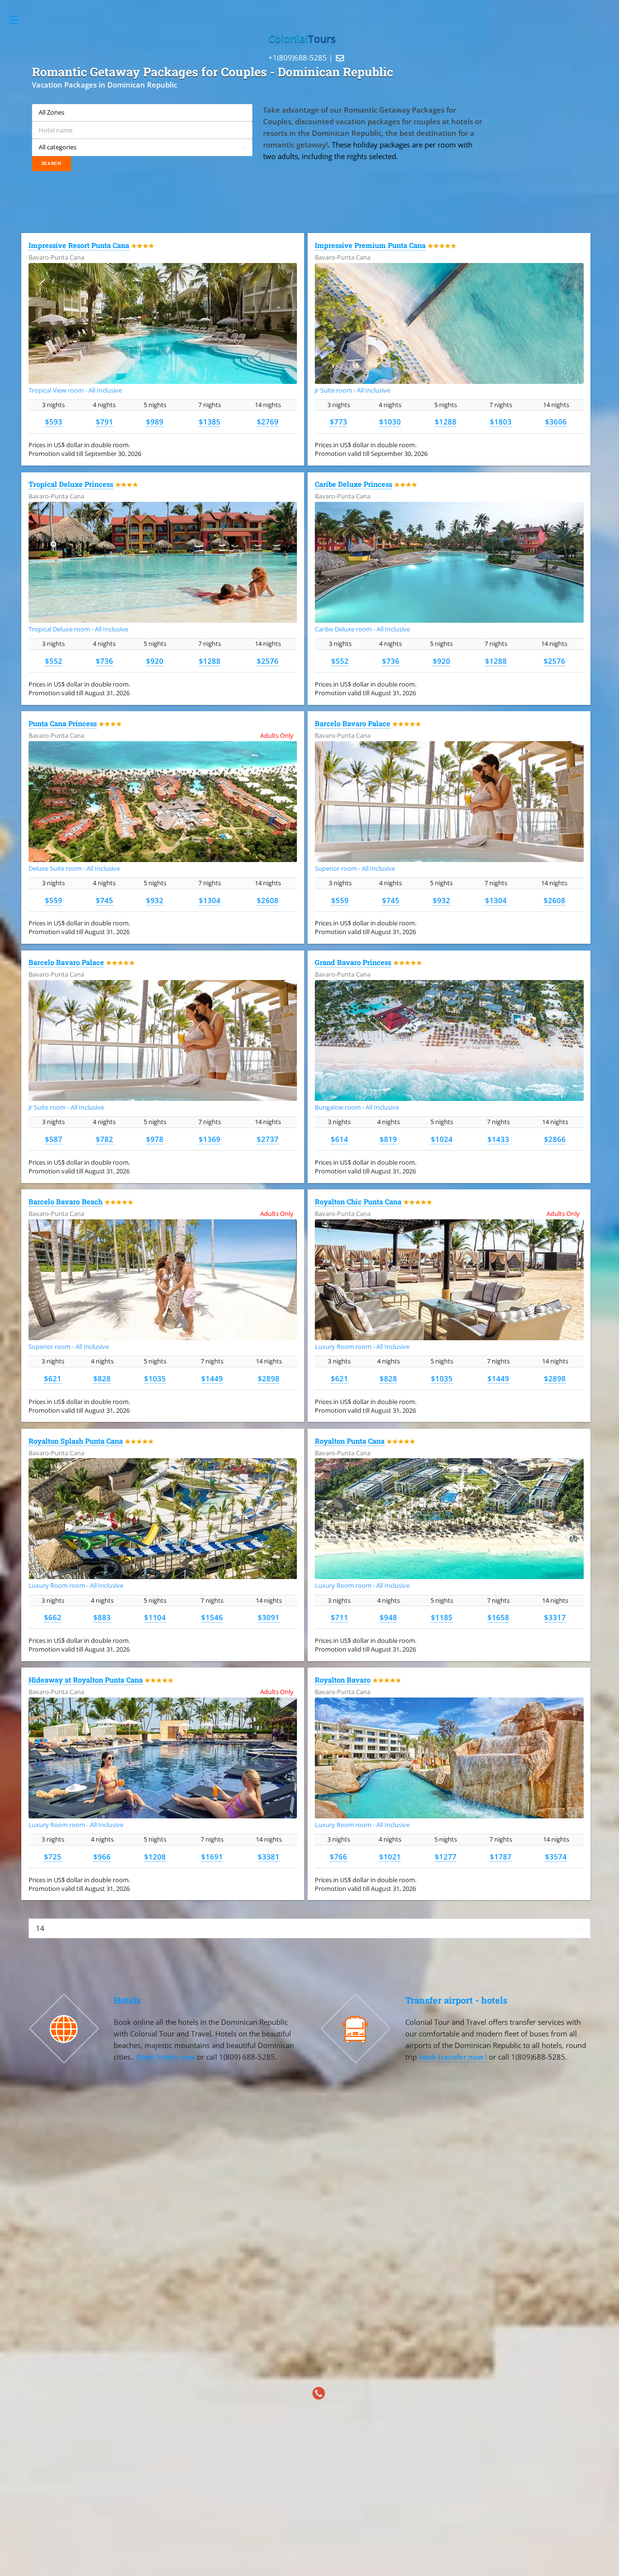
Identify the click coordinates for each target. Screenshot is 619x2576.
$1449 (212, 1378)
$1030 (390, 422)
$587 (54, 1139)
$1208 (155, 1857)
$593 (54, 422)
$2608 (268, 900)
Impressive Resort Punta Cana (79, 245)
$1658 (498, 1617)
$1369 (210, 1139)
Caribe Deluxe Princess (354, 484)
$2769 (268, 422)
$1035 (155, 1378)
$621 (53, 1378)
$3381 (269, 1857)
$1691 (212, 1857)
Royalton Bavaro (343, 1680)
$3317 (555, 1617)
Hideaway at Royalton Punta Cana (86, 1680)
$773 (339, 422)
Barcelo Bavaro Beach (66, 1202)
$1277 (446, 1857)
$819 (388, 1139)
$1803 (501, 422)
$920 (155, 661)
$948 (388, 1617)
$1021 (390, 1857)
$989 (155, 422)
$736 (104, 661)
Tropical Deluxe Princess (71, 484)
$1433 (498, 1139)
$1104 (155, 1617)
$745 (104, 900)
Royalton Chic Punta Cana (358, 1202)
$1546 (212, 1617)
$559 (54, 900)
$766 (339, 1857)
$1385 (210, 422)
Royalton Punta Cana (350, 1441)
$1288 (446, 422)
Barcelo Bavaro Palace (353, 724)
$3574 (556, 1857)
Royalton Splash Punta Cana (76, 1441)
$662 (53, 1617)
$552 (54, 661)
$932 (155, 900)
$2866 (555, 1139)
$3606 (556, 422)
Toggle (19, 20)
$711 (339, 1617)
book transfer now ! (454, 2057)
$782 (104, 1139)
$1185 (442, 1617)
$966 (102, 1857)
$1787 (501, 1857)
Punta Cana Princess (63, 724)
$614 (339, 1139)
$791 (104, 422)
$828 (102, 1378)
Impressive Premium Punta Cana (370, 245)
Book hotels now (167, 2057)
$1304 (210, 900)
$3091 (269, 1617)
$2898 (269, 1378)
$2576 (268, 661)
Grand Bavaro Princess (353, 962)
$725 (53, 1857)
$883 (102, 1617)
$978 (155, 1139)
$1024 (442, 1139)
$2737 (268, 1139)
